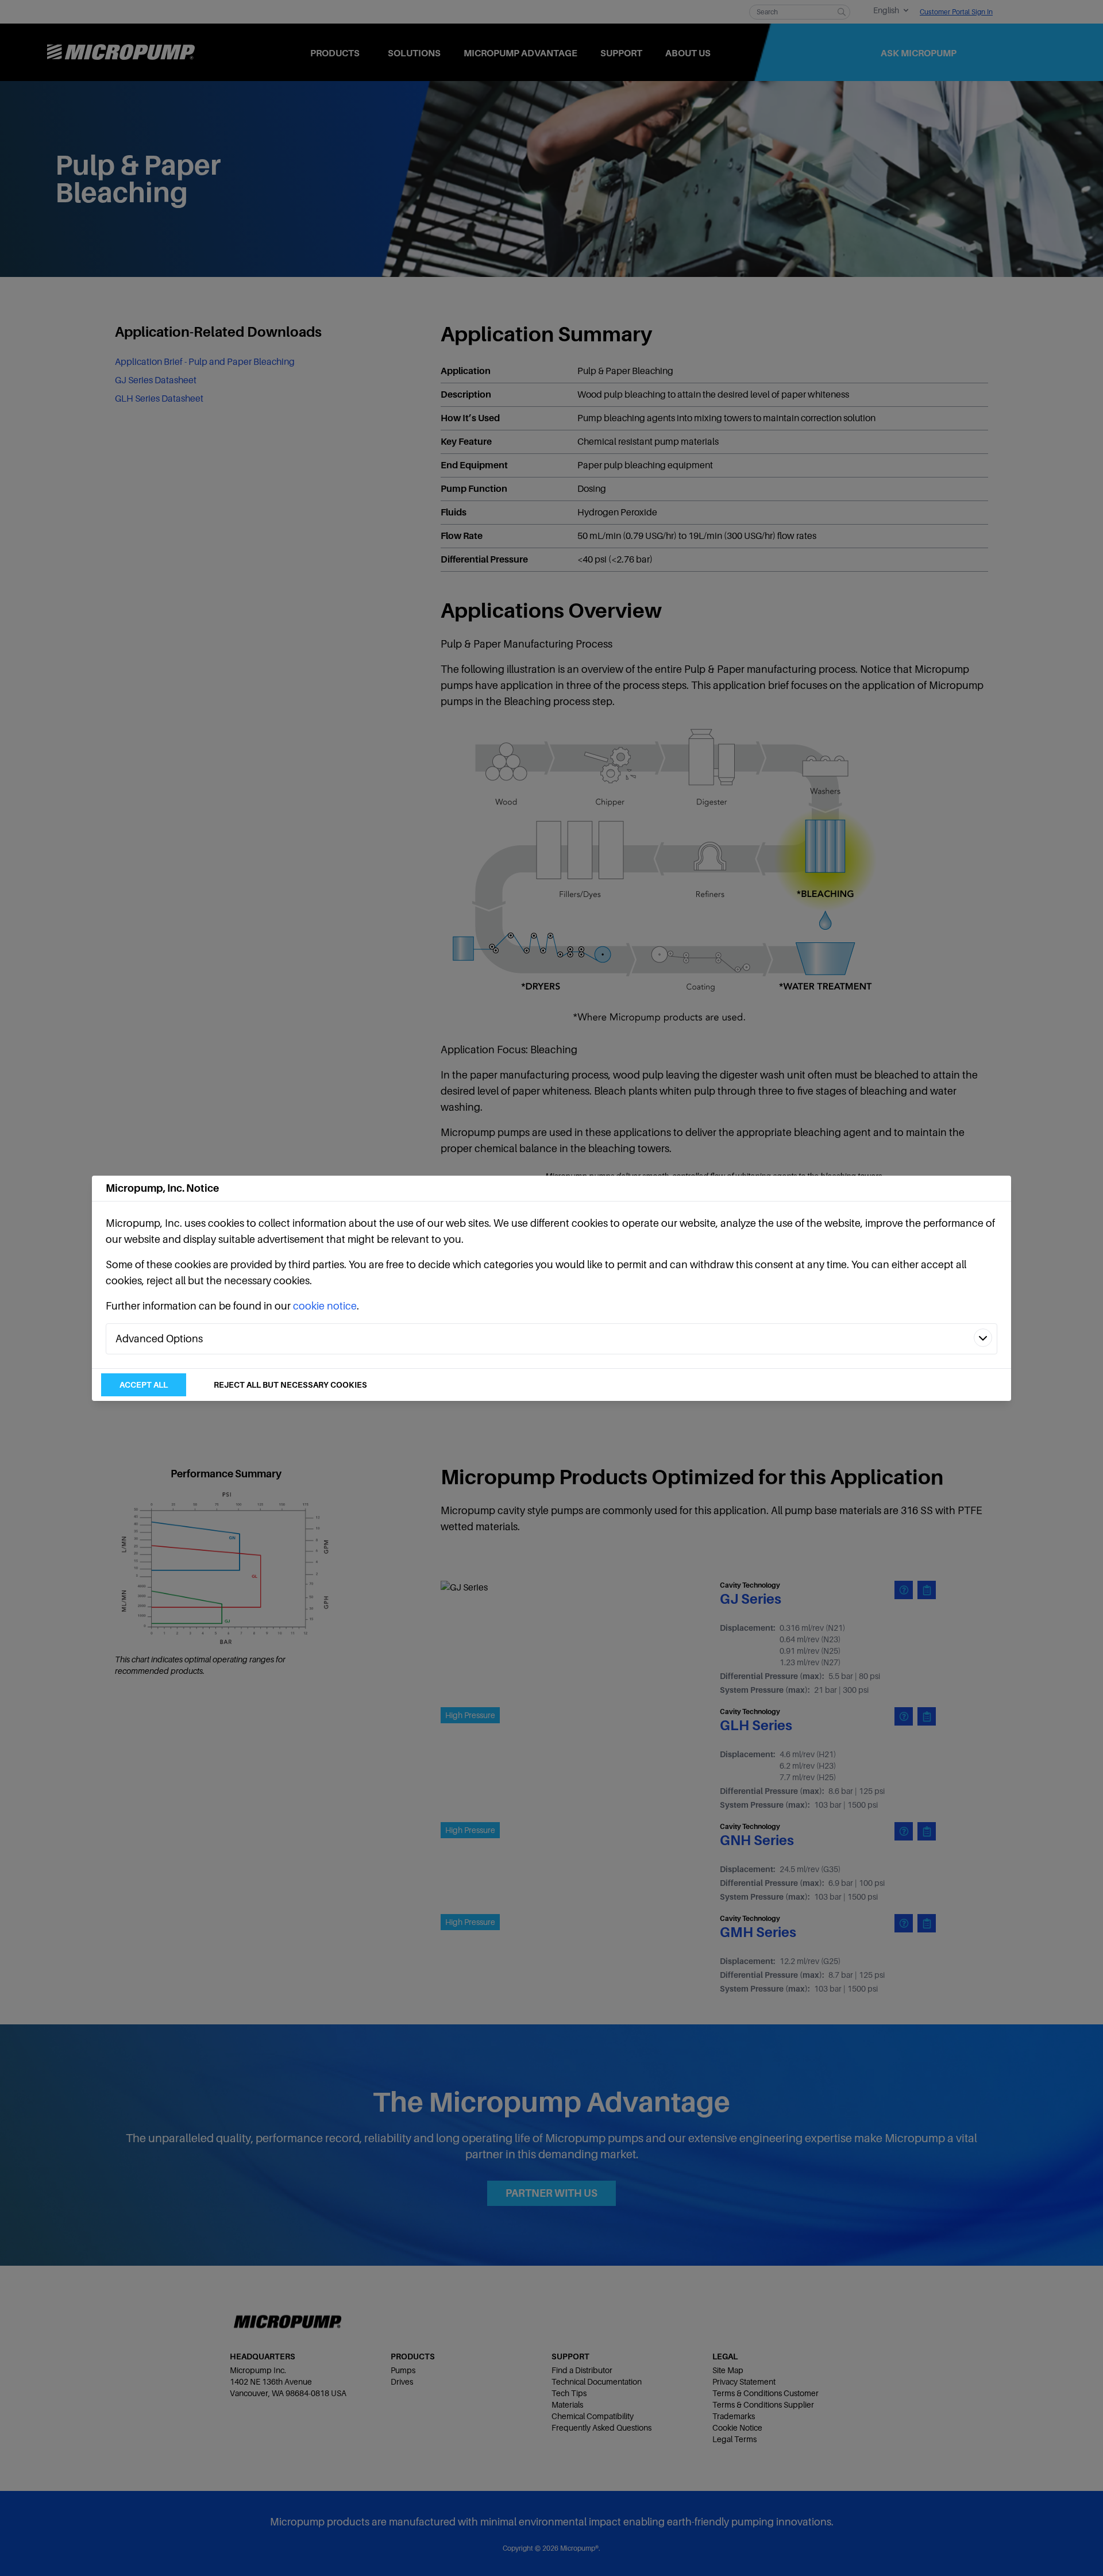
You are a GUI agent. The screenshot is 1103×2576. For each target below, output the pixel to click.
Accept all (144, 1385)
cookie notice (325, 1306)
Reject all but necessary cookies (290, 1385)
